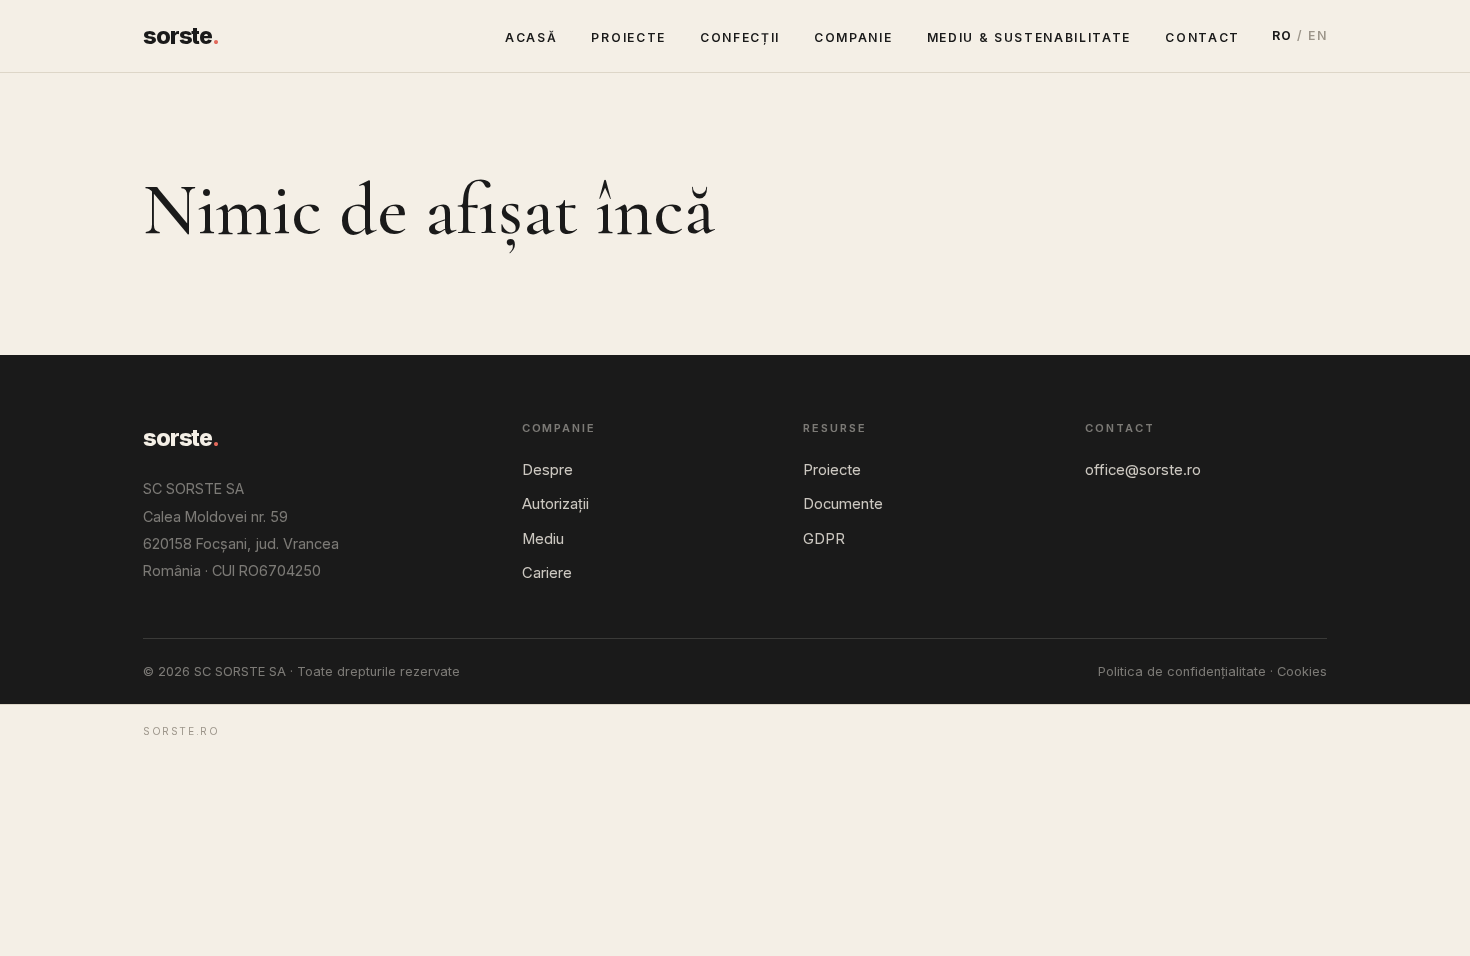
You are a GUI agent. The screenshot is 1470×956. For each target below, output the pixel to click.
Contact (1202, 37)
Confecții (740, 37)
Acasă (531, 37)
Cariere (547, 573)
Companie (853, 37)
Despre (547, 470)
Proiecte (628, 37)
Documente (843, 504)
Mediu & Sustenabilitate (1029, 37)
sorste (181, 36)
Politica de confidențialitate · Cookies (1212, 671)
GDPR (824, 539)
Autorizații (555, 504)
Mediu (543, 539)
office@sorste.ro (1143, 470)
